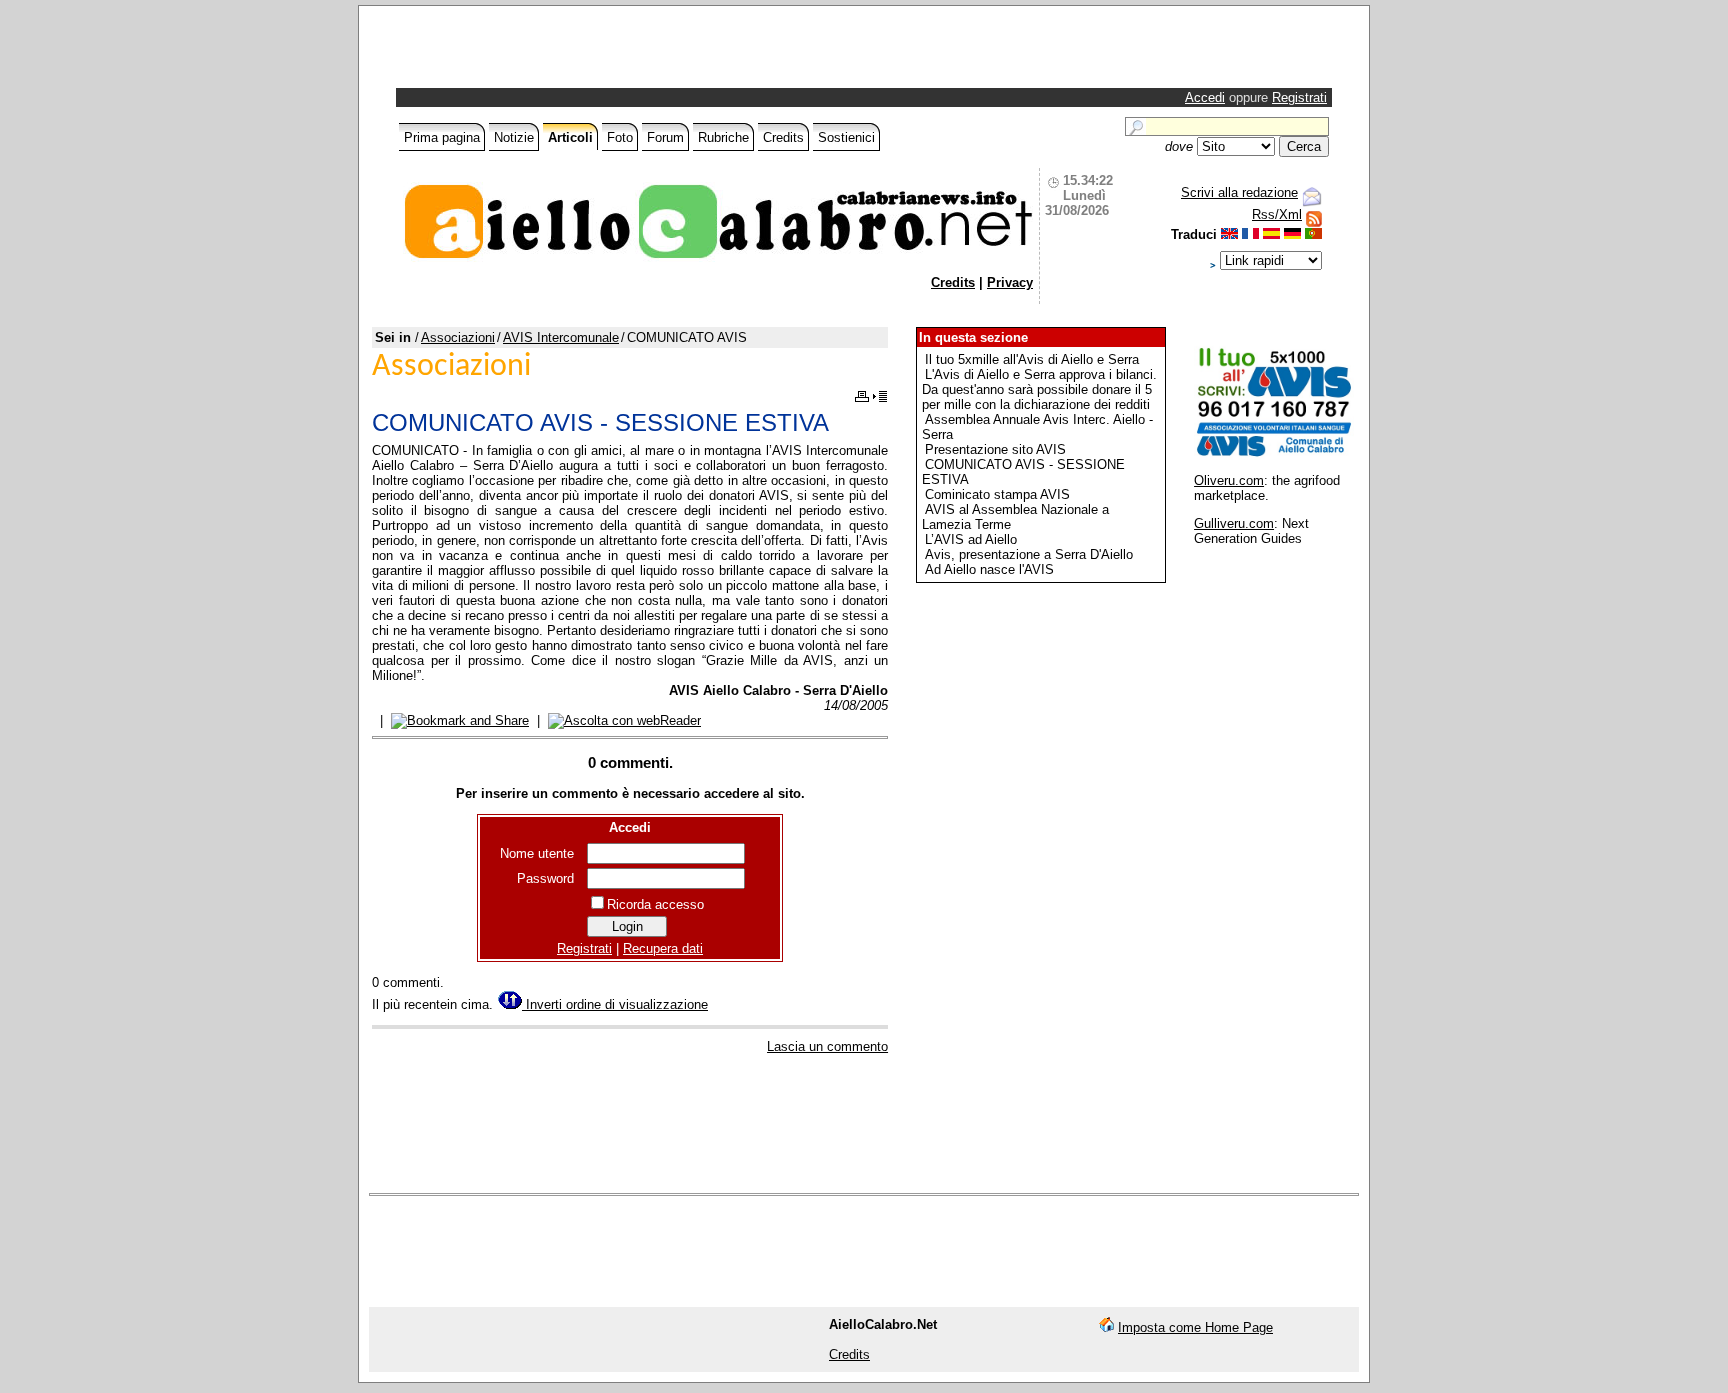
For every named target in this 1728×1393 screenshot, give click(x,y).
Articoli (570, 137)
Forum (665, 137)
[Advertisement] (634, 52)
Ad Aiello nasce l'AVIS (989, 569)
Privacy (1010, 282)
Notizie (514, 137)
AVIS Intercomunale (561, 337)
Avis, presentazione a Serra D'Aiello (1029, 554)
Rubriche (723, 137)
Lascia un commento (827, 1046)
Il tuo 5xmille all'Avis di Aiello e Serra (1032, 359)
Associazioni (458, 337)
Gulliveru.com (1234, 523)
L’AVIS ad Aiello (971, 539)
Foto (620, 137)
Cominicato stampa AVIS (997, 494)
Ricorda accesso (655, 904)
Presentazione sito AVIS (995, 449)
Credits (783, 137)
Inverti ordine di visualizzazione (615, 1004)
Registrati (1299, 97)
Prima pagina (442, 137)
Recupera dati (663, 948)
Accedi (1205, 97)
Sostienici (846, 137)
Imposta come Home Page (1195, 1327)
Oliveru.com (1229, 480)
